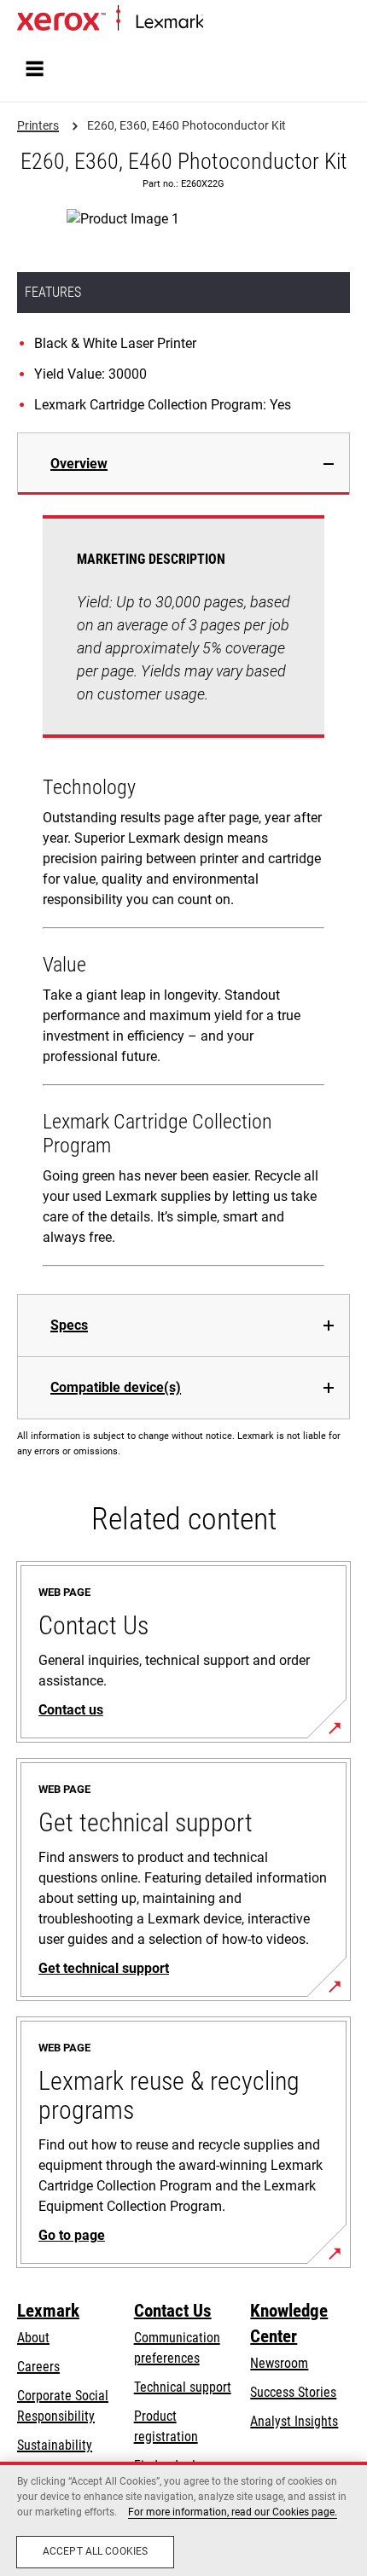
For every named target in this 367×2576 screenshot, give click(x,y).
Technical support (183, 2387)
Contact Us (173, 2311)
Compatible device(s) (116, 1387)
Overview (79, 464)
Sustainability (55, 2445)
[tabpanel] (183, 894)
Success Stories (293, 2392)
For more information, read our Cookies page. (233, 2512)
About (33, 2338)
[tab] (183, 464)
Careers (38, 2367)
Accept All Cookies (95, 2551)
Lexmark (48, 2311)
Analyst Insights (294, 2421)
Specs (69, 1325)
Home (217, 23)
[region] (183, 2519)
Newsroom (279, 2363)
